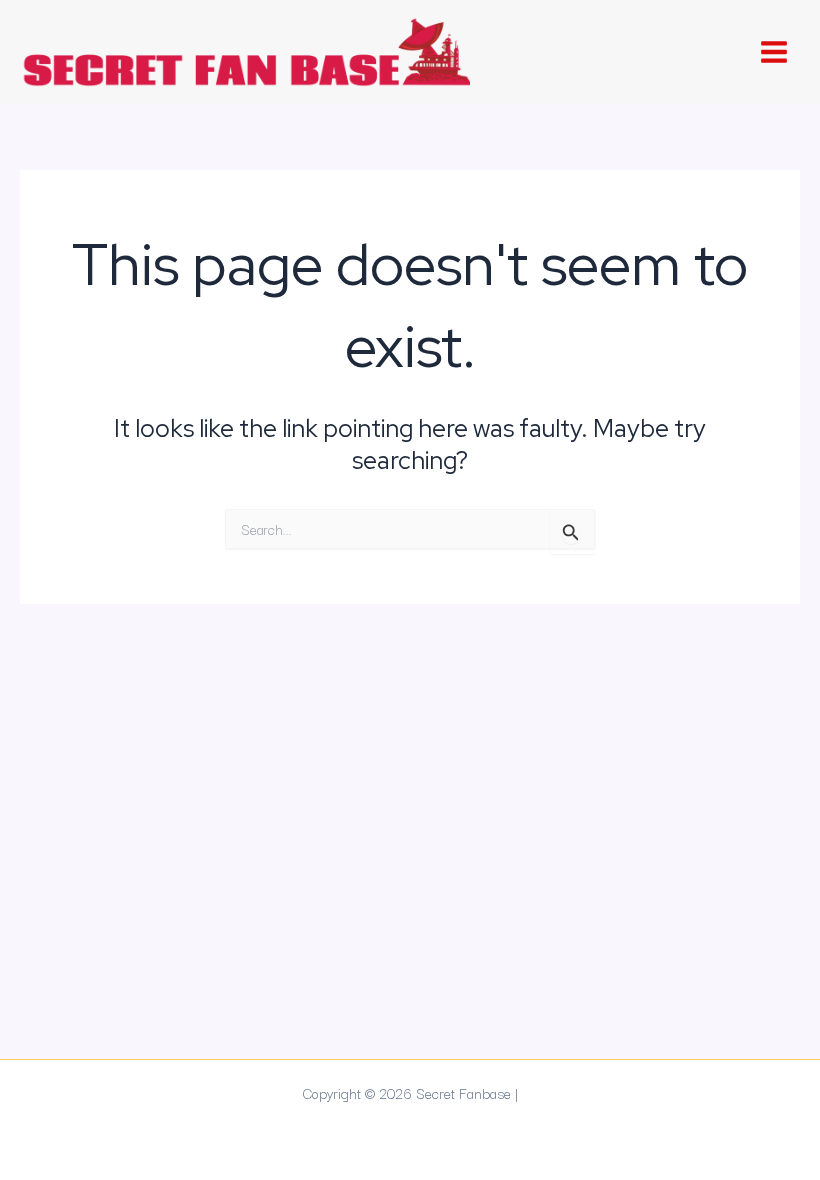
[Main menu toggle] (773, 52)
